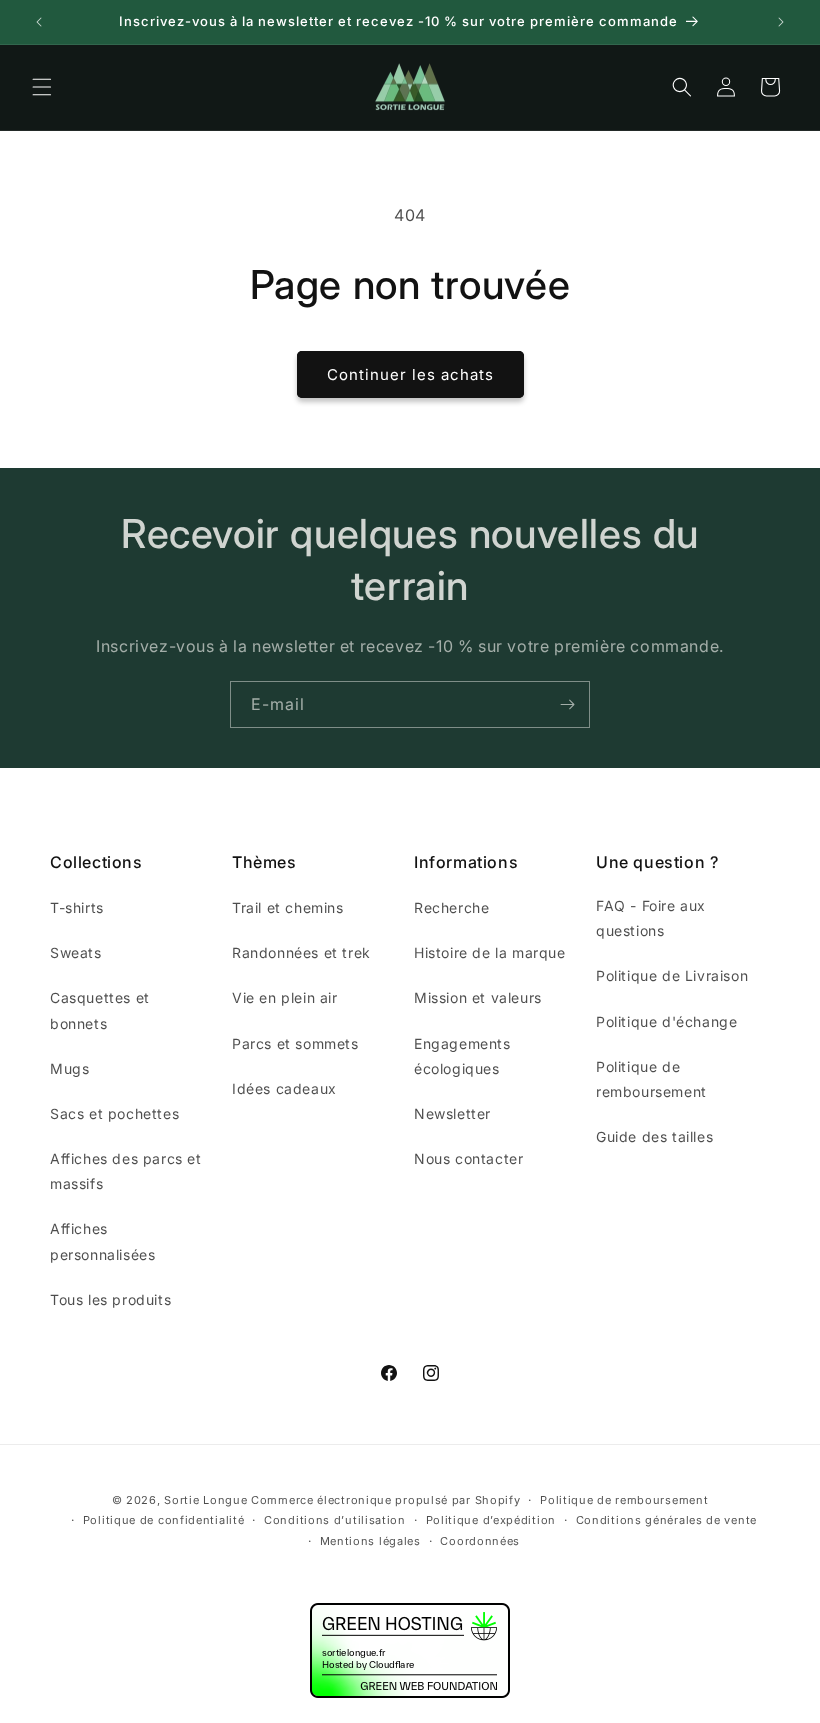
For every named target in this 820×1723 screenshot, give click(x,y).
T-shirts (77, 907)
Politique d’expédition (491, 1520)
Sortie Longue (205, 1500)
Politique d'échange (666, 1021)
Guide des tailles (654, 1136)
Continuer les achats (410, 374)
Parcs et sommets (295, 1043)
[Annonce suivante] (781, 22)
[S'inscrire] (567, 704)
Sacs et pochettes (114, 1113)
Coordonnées (480, 1541)
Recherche (451, 907)
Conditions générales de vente (666, 1520)
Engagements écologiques (462, 1056)
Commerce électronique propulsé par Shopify (385, 1500)
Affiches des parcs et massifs (126, 1171)
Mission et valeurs (478, 997)
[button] (42, 87)
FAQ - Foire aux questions (651, 918)
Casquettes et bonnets (100, 1010)
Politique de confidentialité (164, 1520)
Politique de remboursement (651, 1079)
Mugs (69, 1068)
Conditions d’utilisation (335, 1520)
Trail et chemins (288, 907)
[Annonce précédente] (39, 22)
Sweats (76, 952)
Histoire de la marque (490, 952)
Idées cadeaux (284, 1088)
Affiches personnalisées (102, 1241)
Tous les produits (110, 1299)
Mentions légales (370, 1541)
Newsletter (452, 1113)
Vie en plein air (285, 997)
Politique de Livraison (672, 975)
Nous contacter (468, 1158)
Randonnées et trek (301, 952)
